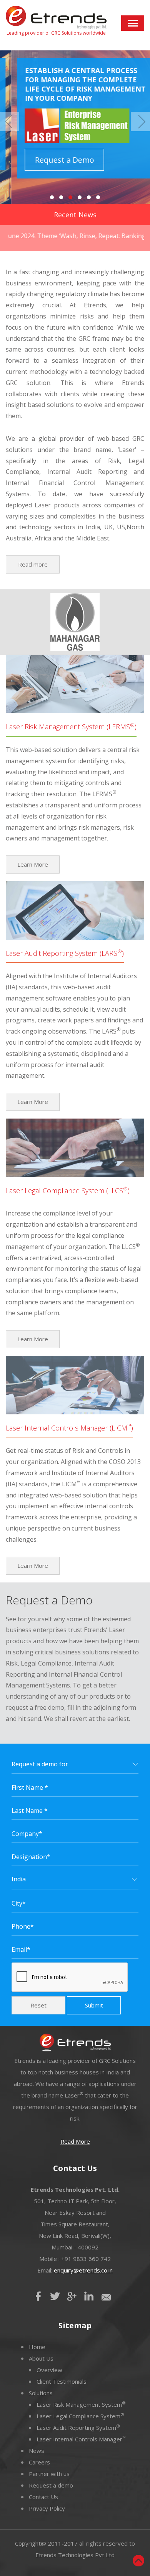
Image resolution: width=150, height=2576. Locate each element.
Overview (49, 2370)
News (37, 2451)
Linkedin (89, 2296)
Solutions (41, 2393)
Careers (39, 2462)
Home (37, 2347)
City (19, 1903)
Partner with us (49, 2474)
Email (21, 1949)
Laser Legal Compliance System (80, 2416)
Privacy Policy (47, 2508)
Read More (75, 2141)
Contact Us (43, 2497)
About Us (41, 2358)
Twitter (55, 2296)
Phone (23, 1926)
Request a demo (51, 2485)
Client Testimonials (62, 2381)
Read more (33, 564)
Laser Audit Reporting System (78, 2428)
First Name (30, 1787)
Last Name (30, 1811)
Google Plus (72, 2296)
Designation (31, 1857)
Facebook (38, 2296)
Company (27, 1834)
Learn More (33, 864)
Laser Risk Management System (81, 2404)
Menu (133, 23)
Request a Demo (53, 160)
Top (138, 2561)
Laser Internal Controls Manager (81, 2439)
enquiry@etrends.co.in (83, 2270)
